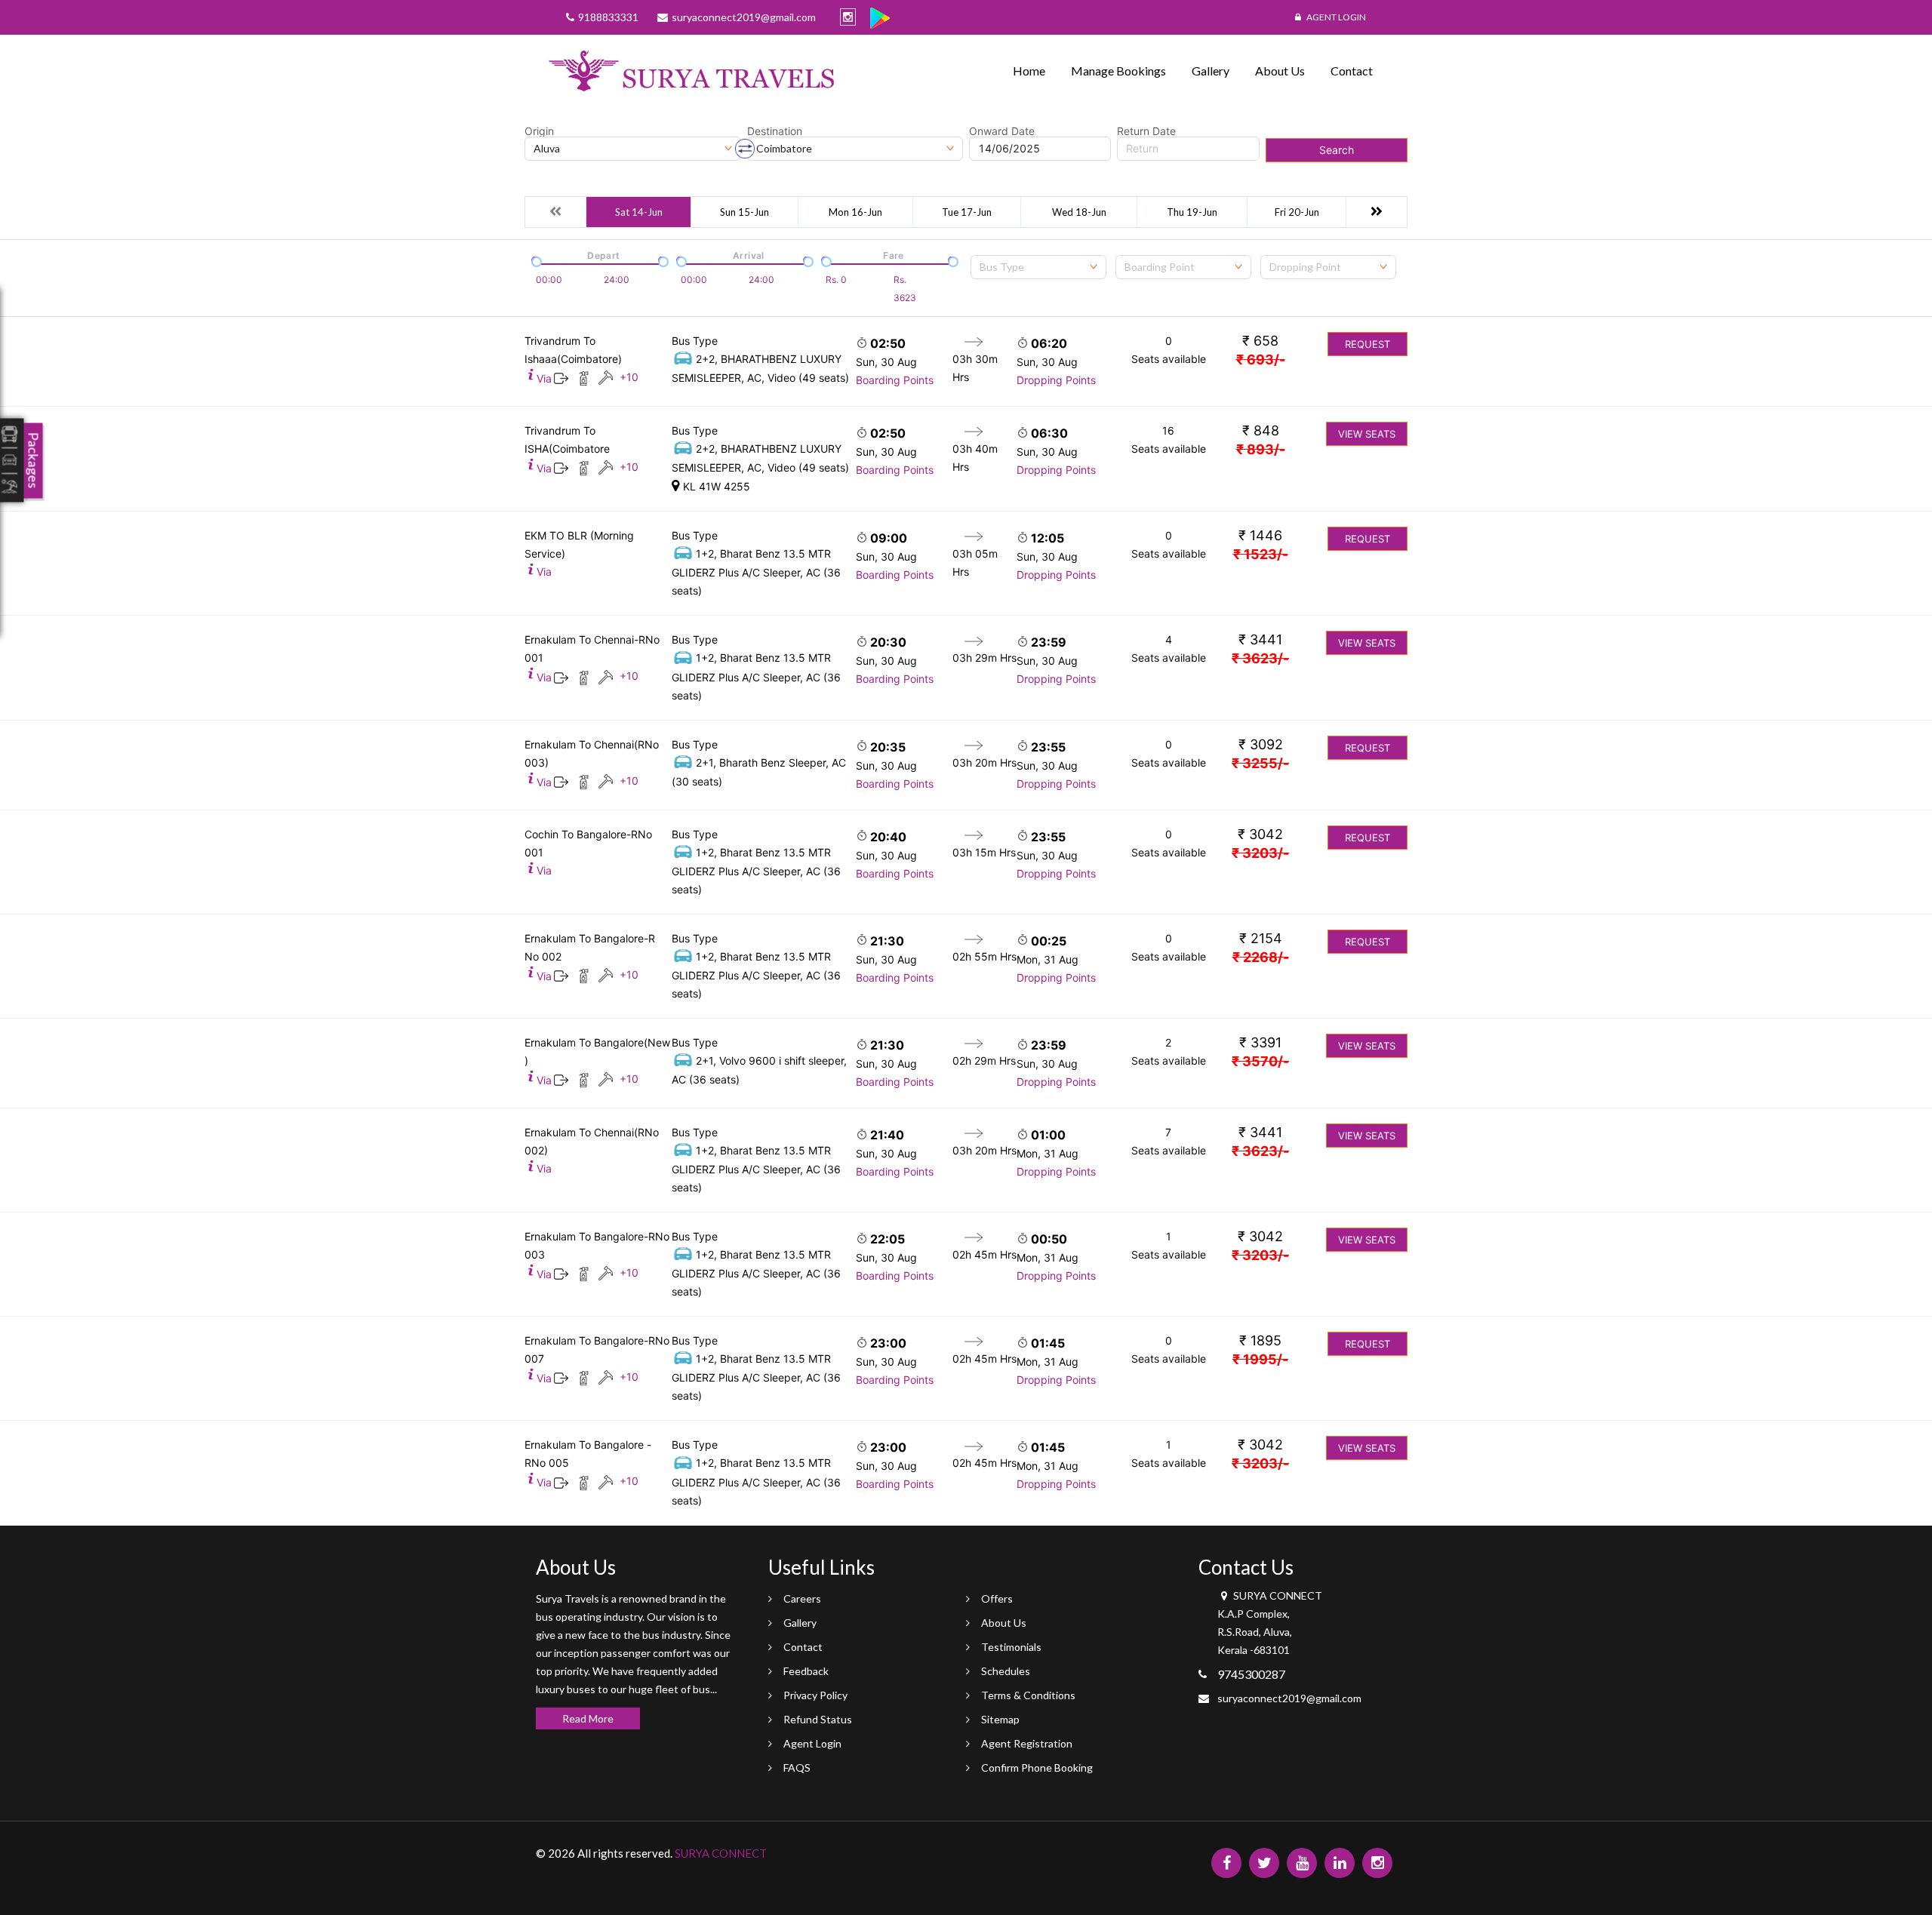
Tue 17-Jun (967, 212)
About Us (1280, 71)
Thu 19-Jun (1192, 212)
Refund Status (818, 1719)
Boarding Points (895, 380)
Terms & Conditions (1028, 1695)
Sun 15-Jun (744, 212)
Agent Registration (1027, 1743)
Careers (802, 1598)
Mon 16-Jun (855, 212)
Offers (997, 1598)
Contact (1352, 71)
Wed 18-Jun (1079, 212)
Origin (539, 131)
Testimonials (1011, 1647)
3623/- (1260, 658)
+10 (629, 377)
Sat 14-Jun (639, 212)
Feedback (806, 1671)
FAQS (797, 1767)
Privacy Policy (815, 1695)
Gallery (1211, 71)
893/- (1261, 449)
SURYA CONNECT (721, 1853)
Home (1029, 71)
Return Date (1146, 131)
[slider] (535, 260)
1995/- (1260, 1359)
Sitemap (1000, 1719)
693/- (1261, 360)
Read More (588, 1718)
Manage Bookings (1118, 71)
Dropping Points (1056, 380)
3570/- (1260, 1061)
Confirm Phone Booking (1037, 1767)
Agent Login (1335, 17)
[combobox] (1038, 267)
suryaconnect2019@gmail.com (1289, 1698)
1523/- (1261, 554)
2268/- (1261, 957)
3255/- (1260, 763)
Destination (775, 131)
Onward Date (1002, 131)
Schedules (1006, 1671)
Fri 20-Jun (1297, 212)
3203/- (1260, 853)
